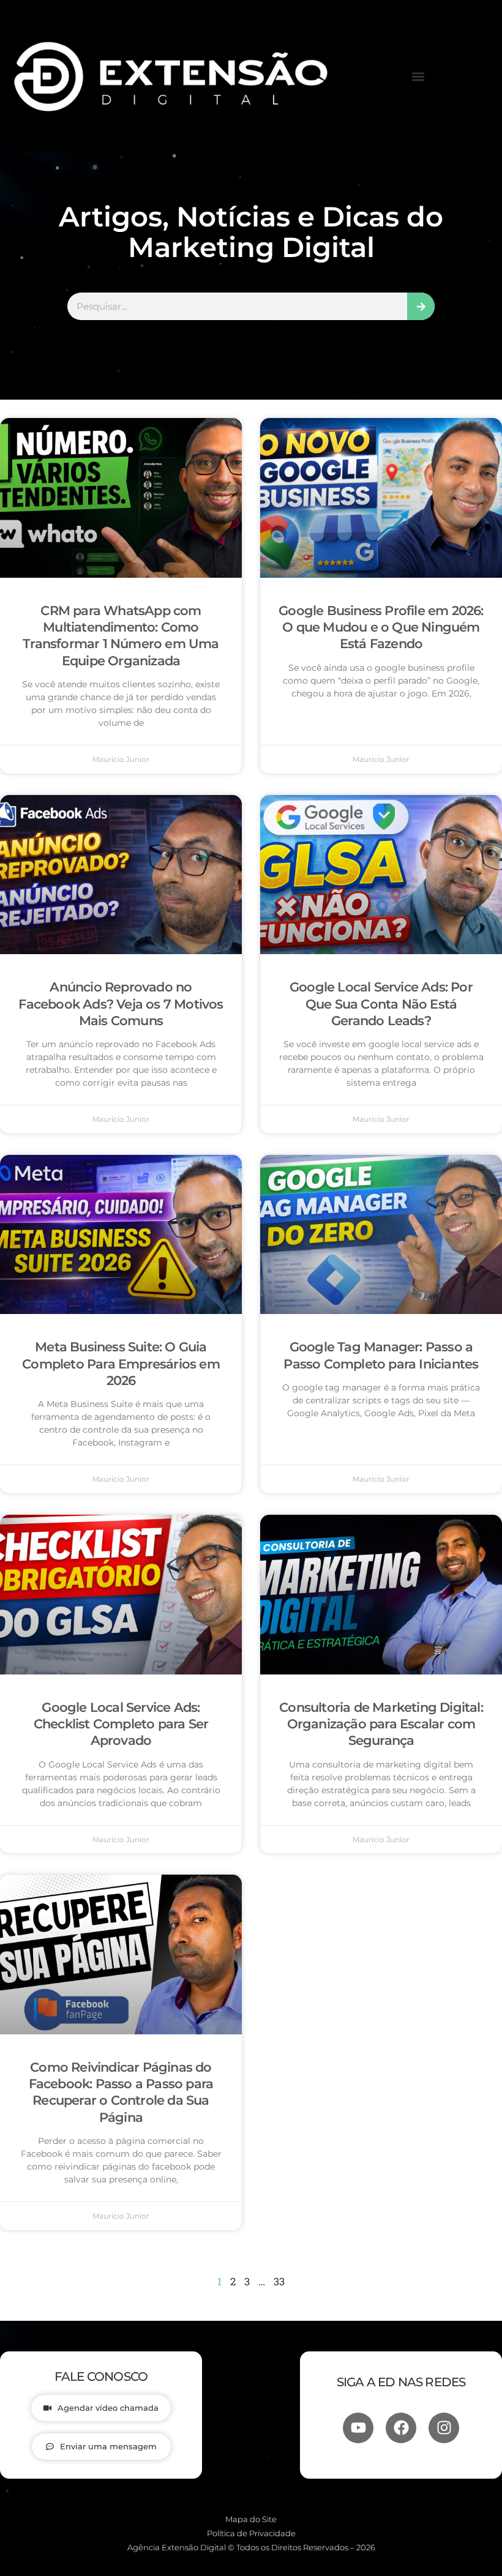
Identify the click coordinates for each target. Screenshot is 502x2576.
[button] (418, 76)
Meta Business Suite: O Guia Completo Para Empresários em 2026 (121, 1364)
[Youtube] (358, 2428)
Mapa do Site (251, 2519)
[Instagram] (444, 2428)
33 (279, 2281)
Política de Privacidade (251, 2533)
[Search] (421, 306)
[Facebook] (401, 2428)
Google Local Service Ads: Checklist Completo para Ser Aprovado (121, 1724)
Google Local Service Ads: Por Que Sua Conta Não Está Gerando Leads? (381, 1004)
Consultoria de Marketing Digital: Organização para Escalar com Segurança (381, 1724)
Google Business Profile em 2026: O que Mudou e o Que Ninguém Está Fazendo (381, 627)
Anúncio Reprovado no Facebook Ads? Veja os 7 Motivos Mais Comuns (121, 1004)
